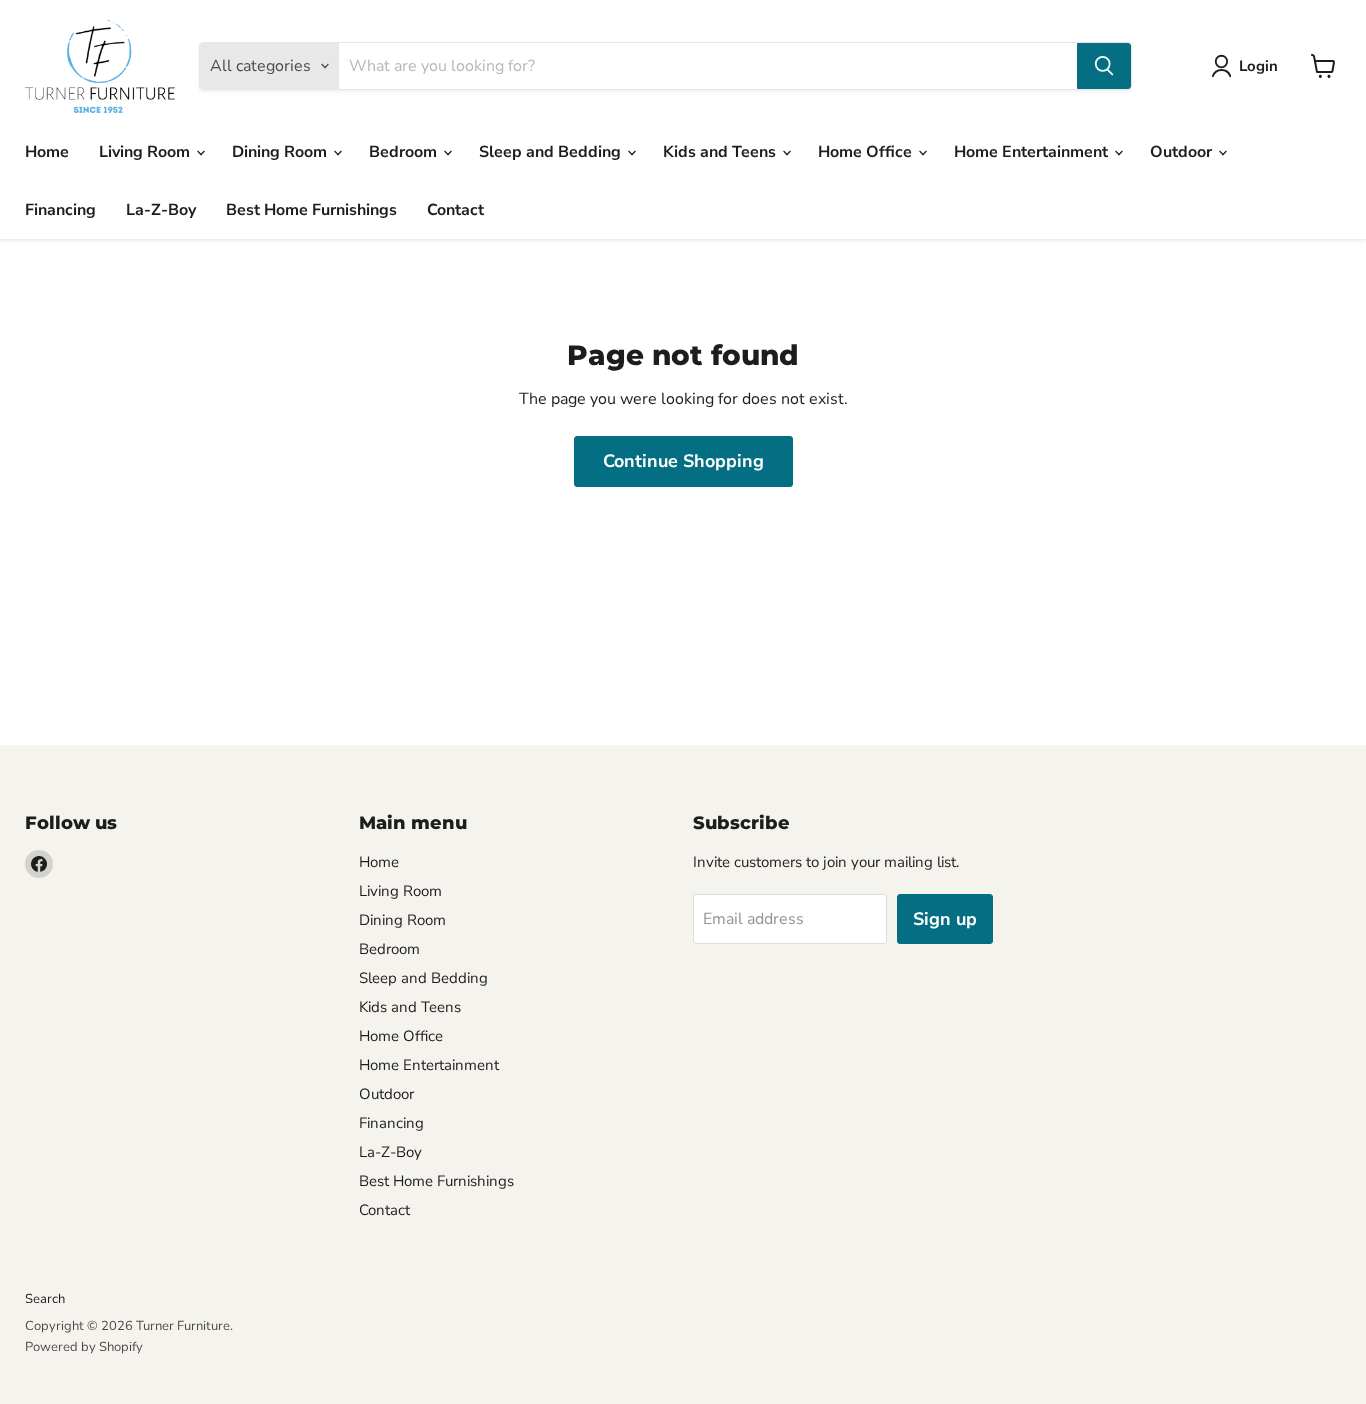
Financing (60, 210)
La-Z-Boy (161, 210)
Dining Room (281, 152)
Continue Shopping (683, 461)
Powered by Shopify (84, 1347)
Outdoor (1183, 152)
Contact (455, 210)
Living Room (146, 152)
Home (47, 152)
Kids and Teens (721, 152)
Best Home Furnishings (311, 210)
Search (45, 1299)
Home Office (867, 152)
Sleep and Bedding (552, 152)
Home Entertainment (1033, 152)
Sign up (945, 919)
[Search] (1104, 66)
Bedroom (405, 152)
